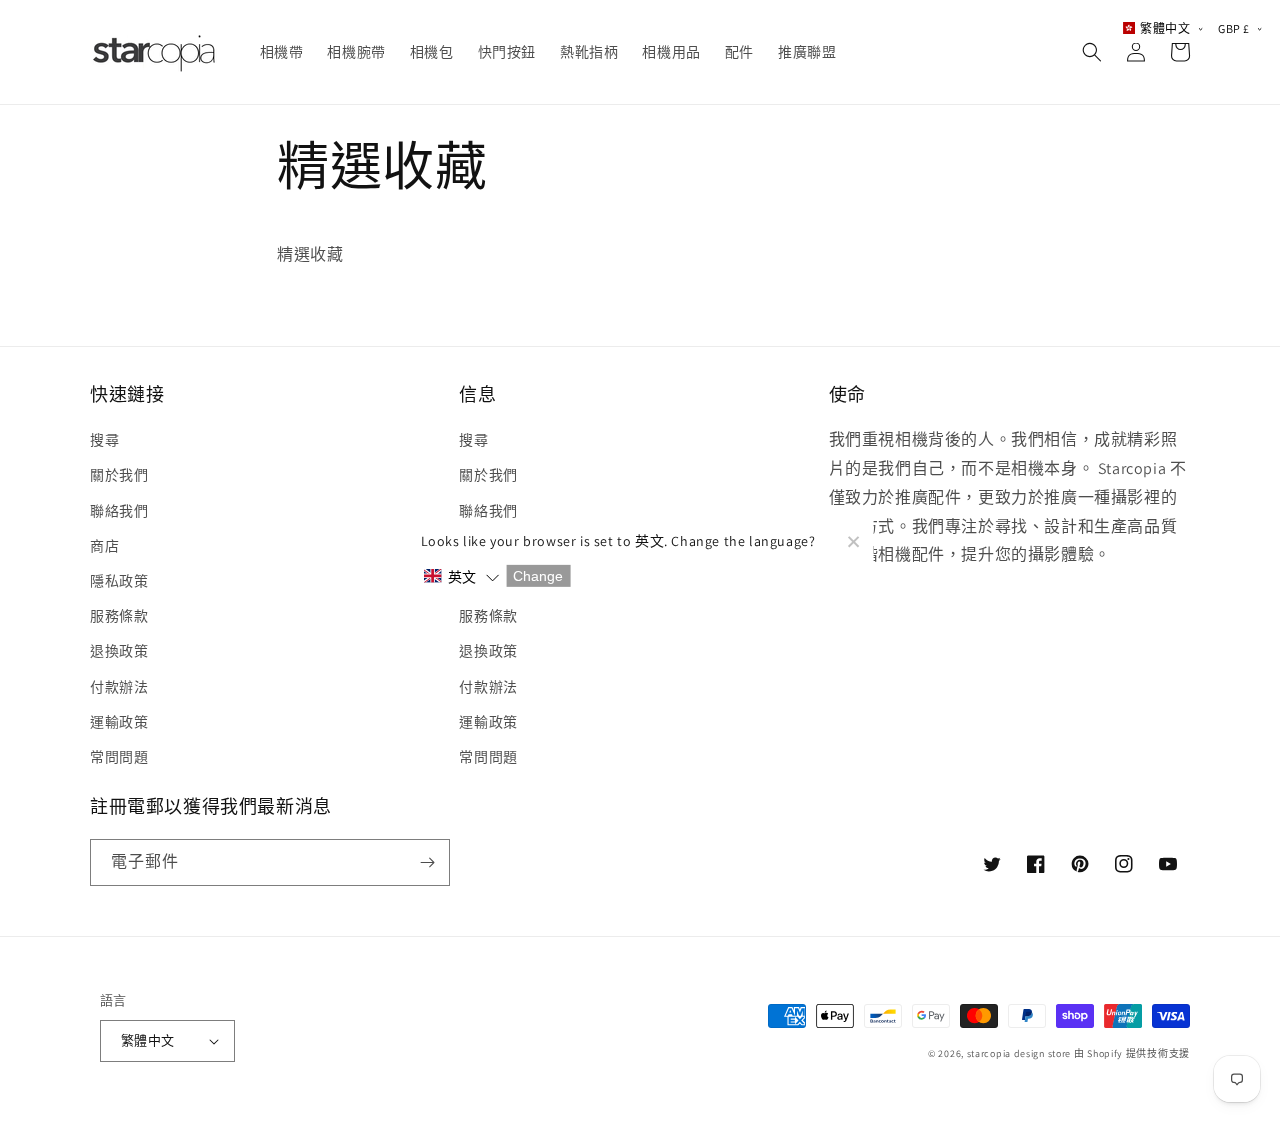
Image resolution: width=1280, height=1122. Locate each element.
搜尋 (104, 440)
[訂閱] (427, 862)
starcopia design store (1019, 1053)
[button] (1092, 52)
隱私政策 (119, 581)
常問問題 (119, 757)
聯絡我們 (119, 511)
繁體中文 (148, 1040)
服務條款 (119, 616)
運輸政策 (119, 722)
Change (538, 576)
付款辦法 (119, 687)
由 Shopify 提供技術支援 (1132, 1053)
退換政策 (119, 651)
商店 (104, 546)
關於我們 (119, 475)
